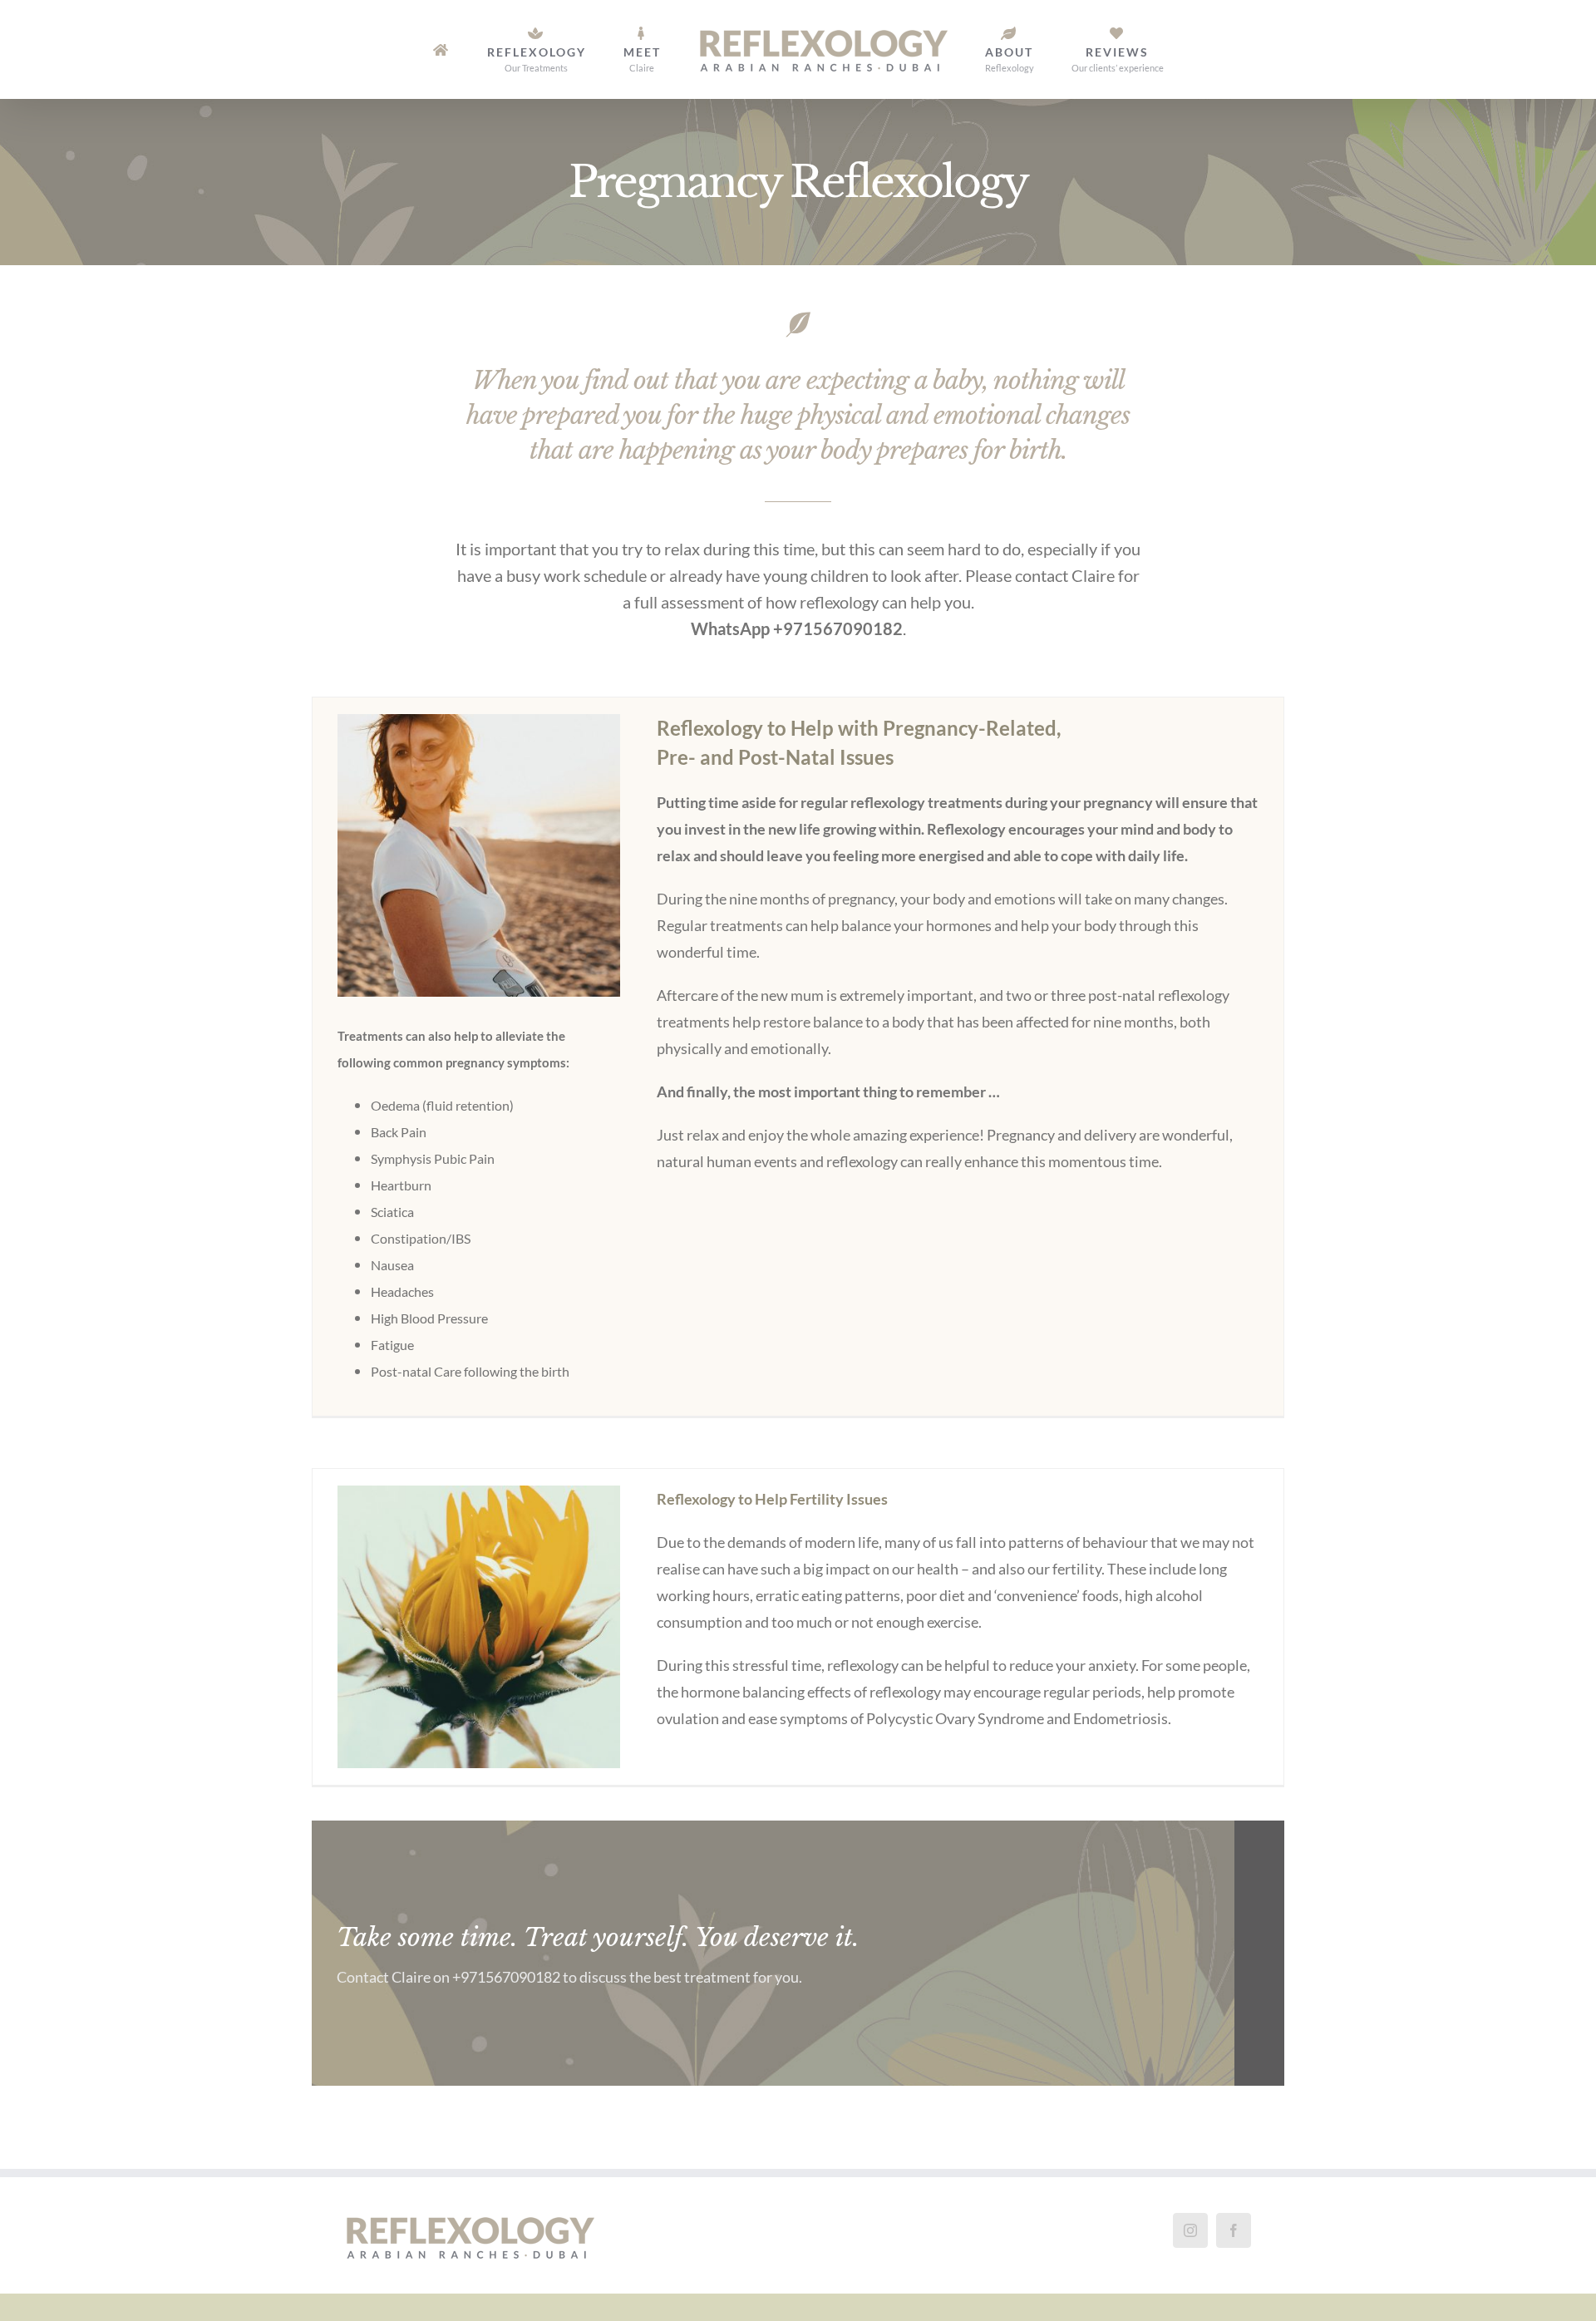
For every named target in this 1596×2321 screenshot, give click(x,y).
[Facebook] (1234, 2230)
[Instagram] (1190, 2230)
